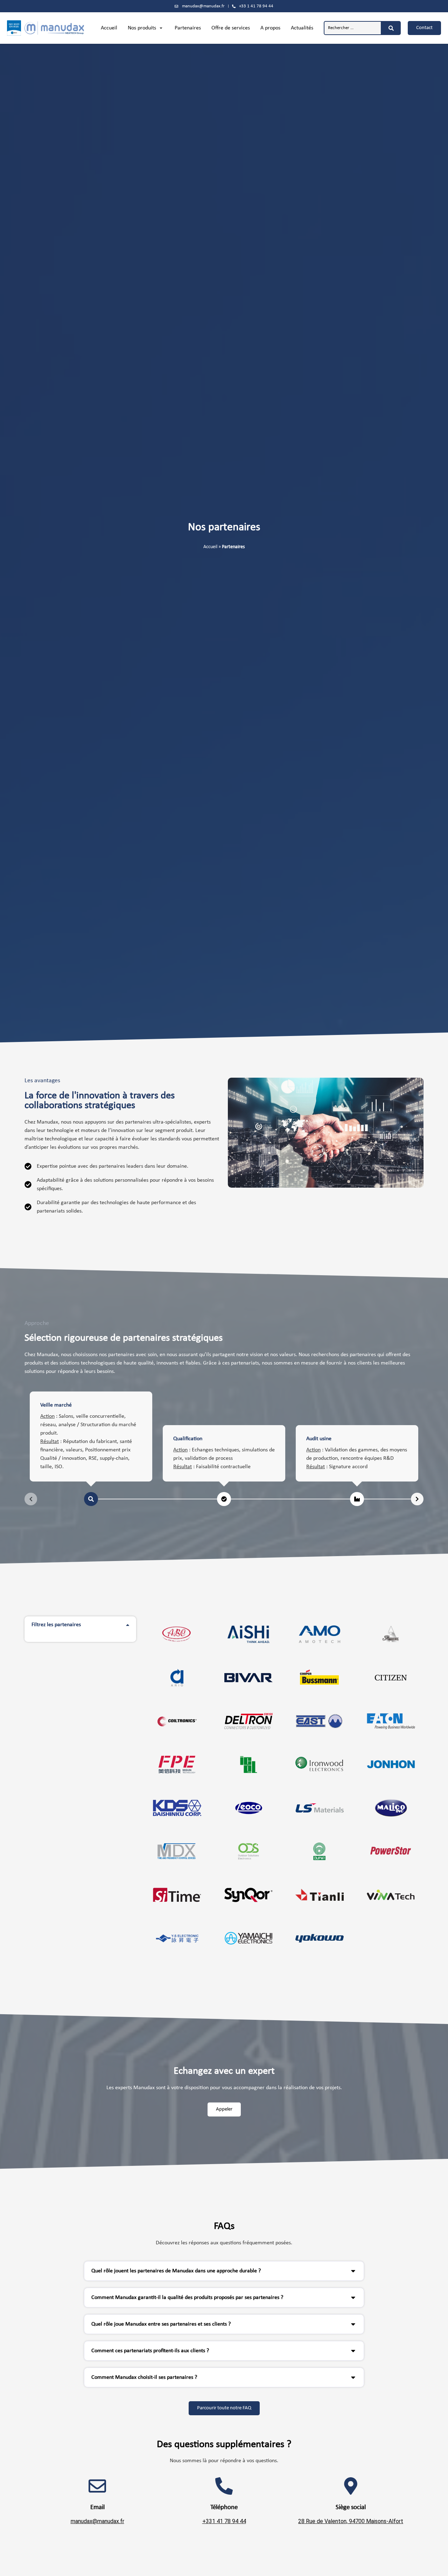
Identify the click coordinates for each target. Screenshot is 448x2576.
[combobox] (353, 28)
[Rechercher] (391, 28)
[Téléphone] (224, 2486)
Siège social (351, 2507)
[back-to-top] (438, 2565)
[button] (146, 28)
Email (97, 2507)
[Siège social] (351, 2486)
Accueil (210, 547)
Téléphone (224, 2507)
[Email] (97, 2486)
